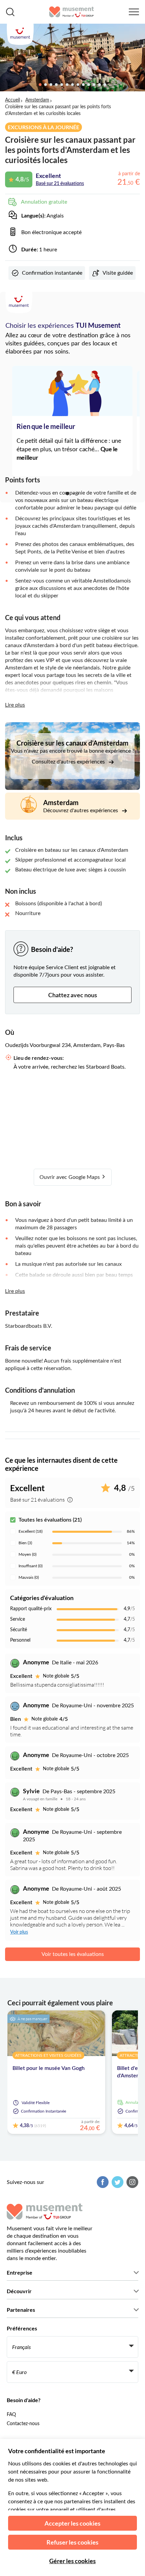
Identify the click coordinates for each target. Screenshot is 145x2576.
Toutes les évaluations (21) (50, 1520)
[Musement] (72, 12)
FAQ (11, 2415)
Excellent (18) (31, 1531)
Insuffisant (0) (31, 1566)
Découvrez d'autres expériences (81, 811)
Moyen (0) (27, 1554)
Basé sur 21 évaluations (60, 184)
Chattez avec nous (73, 995)
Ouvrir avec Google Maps (70, 1177)
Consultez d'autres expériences (69, 762)
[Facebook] (102, 2182)
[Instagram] (132, 2182)
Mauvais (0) (29, 1577)
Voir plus (19, 1932)
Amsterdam (37, 100)
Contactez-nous (23, 2424)
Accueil (12, 100)
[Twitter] (117, 2182)
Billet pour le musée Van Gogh (49, 2068)
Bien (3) (25, 1543)
